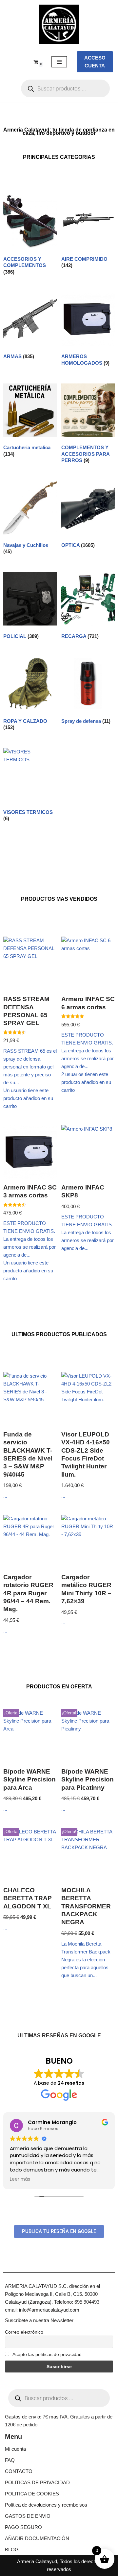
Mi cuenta (15, 2449)
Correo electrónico (24, 2332)
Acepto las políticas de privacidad (47, 2354)
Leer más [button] (20, 2179)
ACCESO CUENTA (95, 62)
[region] (59, 2516)
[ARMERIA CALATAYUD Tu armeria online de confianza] (59, 24)
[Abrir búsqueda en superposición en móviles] (65, 88)
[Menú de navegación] (59, 62)
